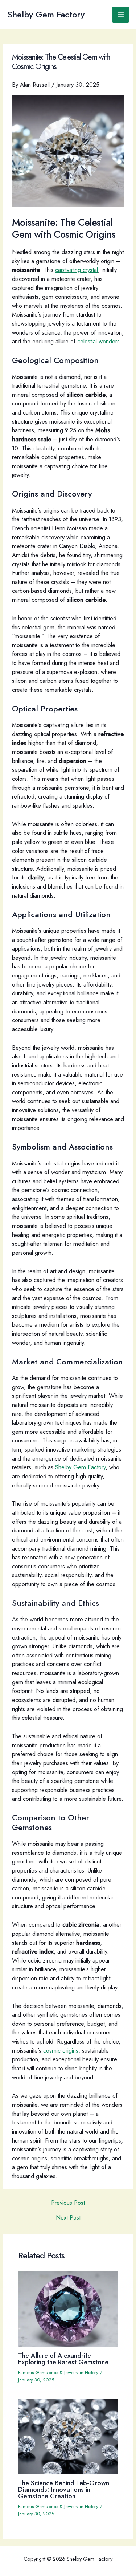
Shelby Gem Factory (46, 15)
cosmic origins (61, 2050)
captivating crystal (77, 270)
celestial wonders (98, 341)
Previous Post (68, 2203)
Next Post (68, 2217)
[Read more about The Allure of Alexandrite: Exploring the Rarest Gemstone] (68, 2308)
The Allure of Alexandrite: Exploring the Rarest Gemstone (63, 2359)
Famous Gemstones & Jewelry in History (58, 2373)
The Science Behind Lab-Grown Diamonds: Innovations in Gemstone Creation (64, 2489)
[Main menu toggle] (121, 15)
